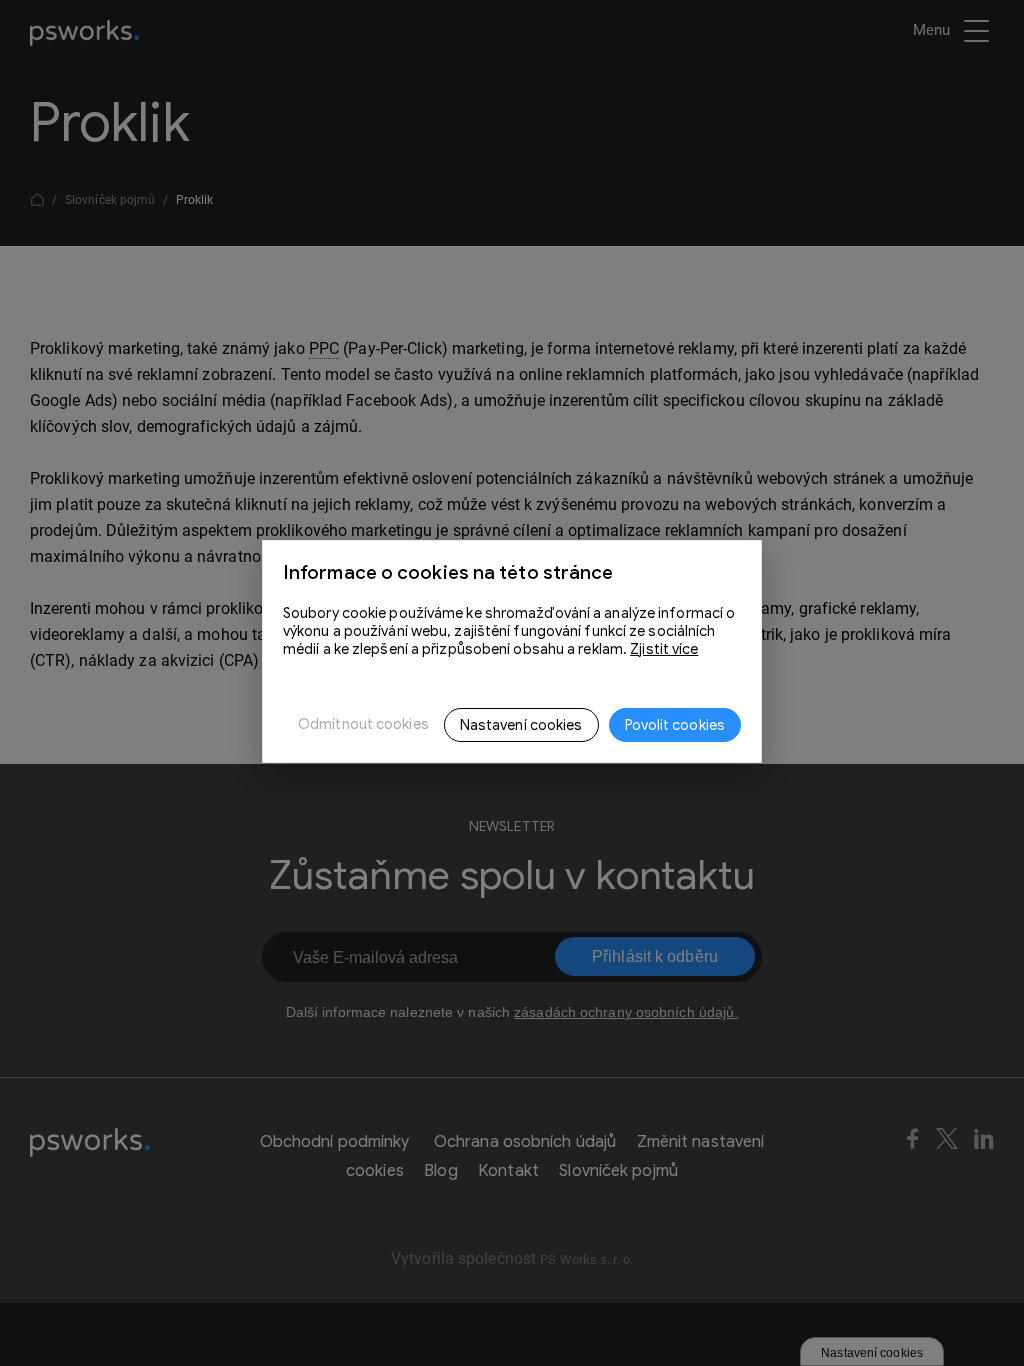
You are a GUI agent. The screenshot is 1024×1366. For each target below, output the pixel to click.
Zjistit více (664, 649)
